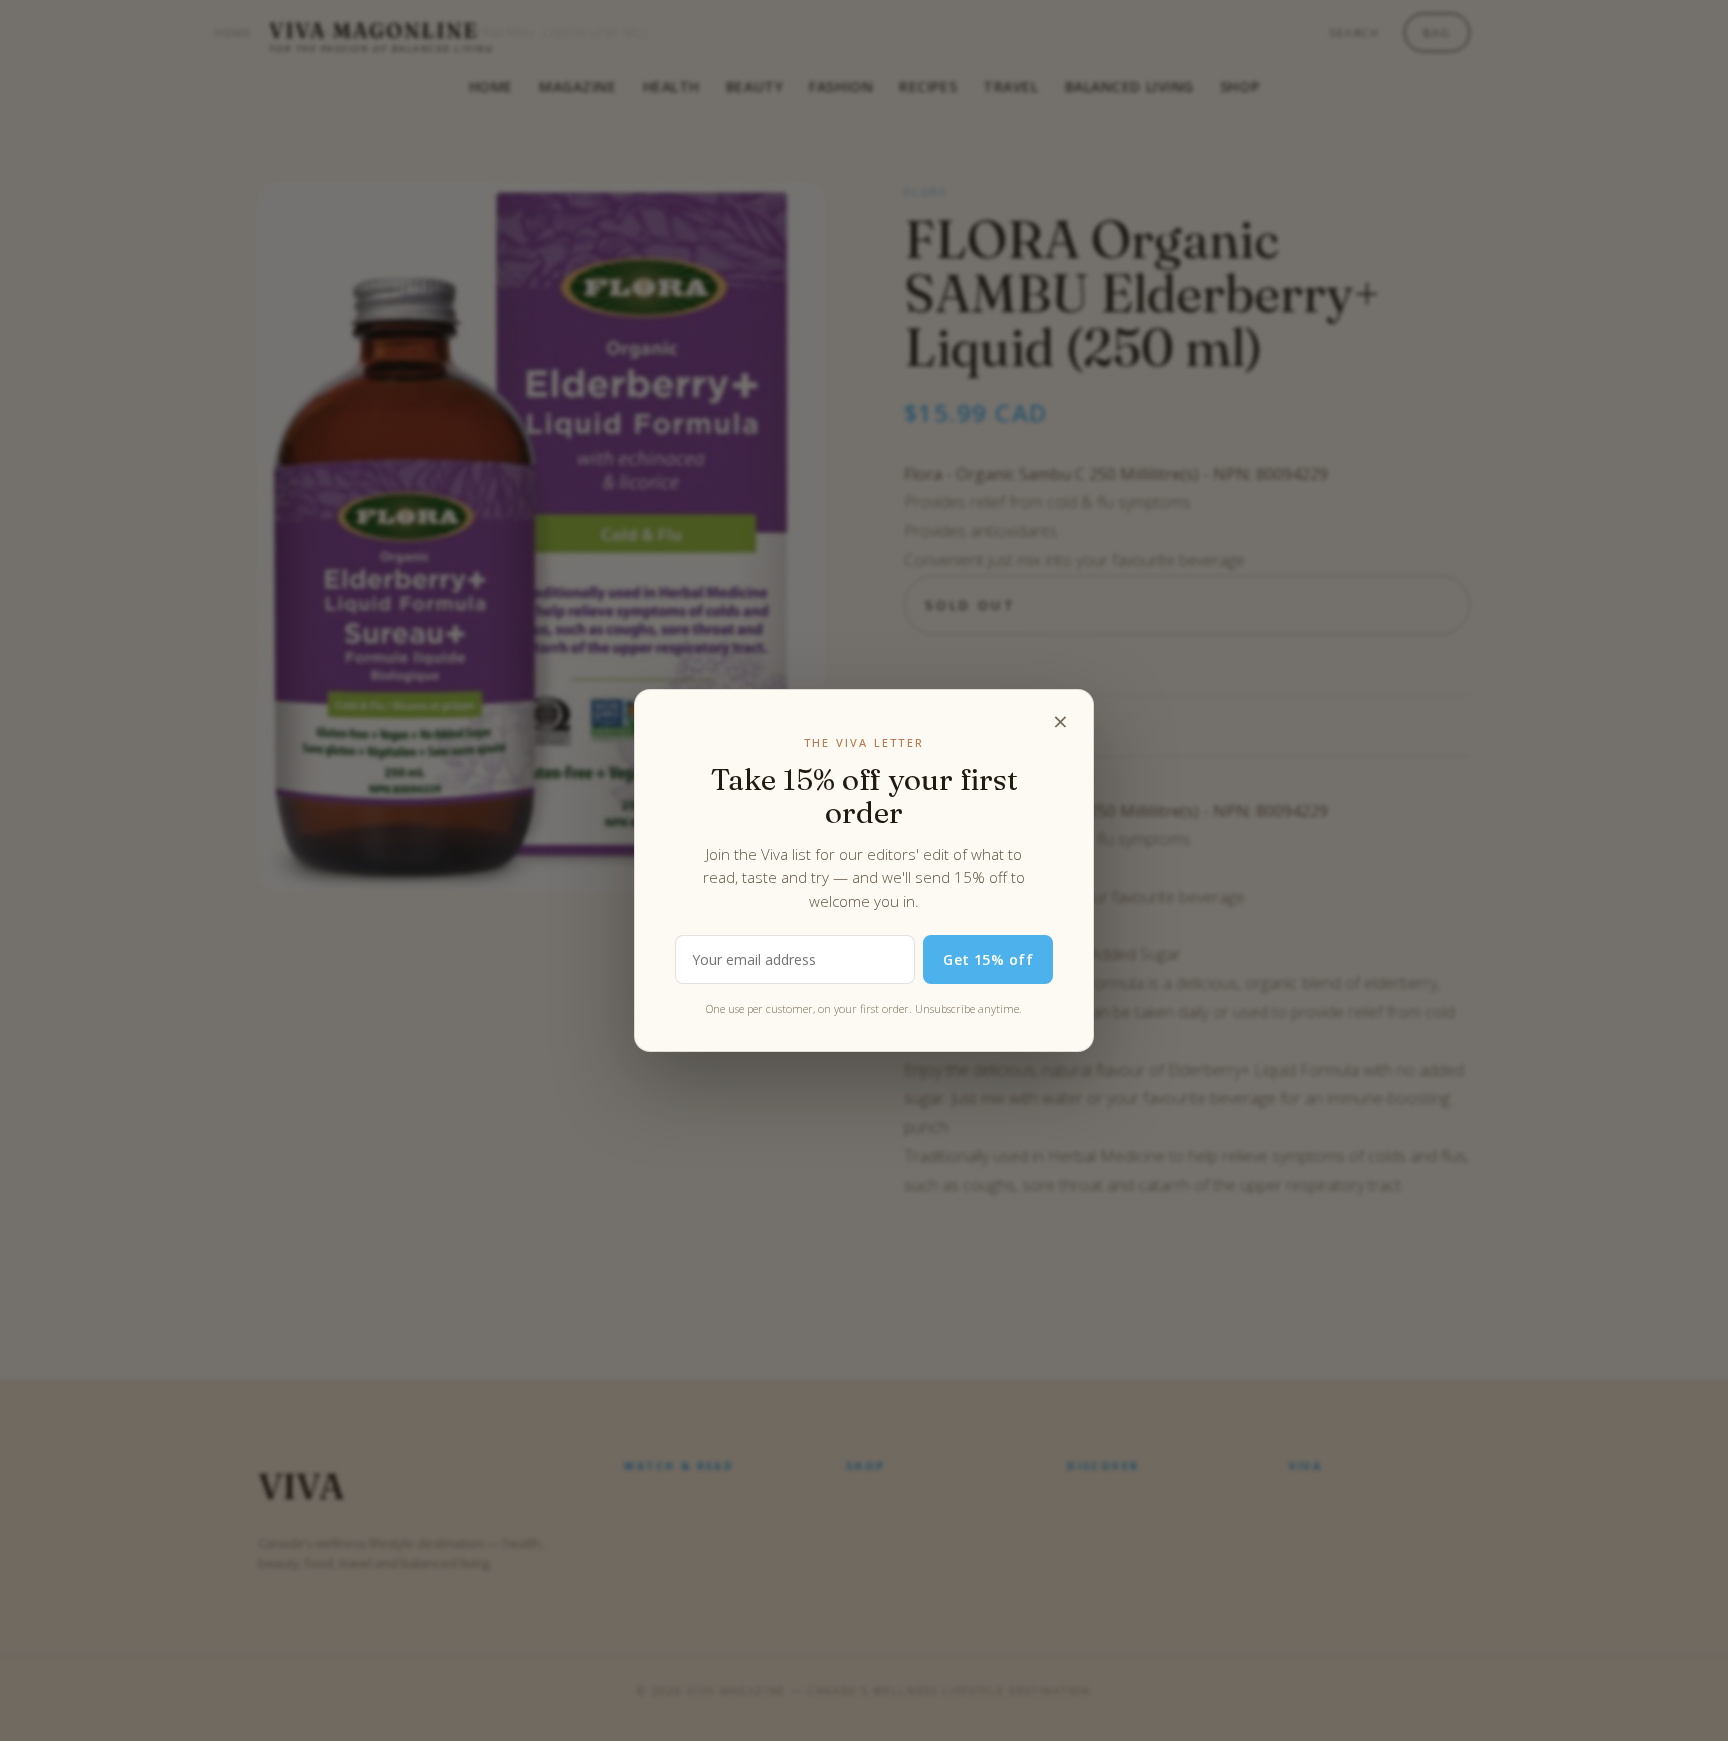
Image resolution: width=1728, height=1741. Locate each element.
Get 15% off (988, 959)
